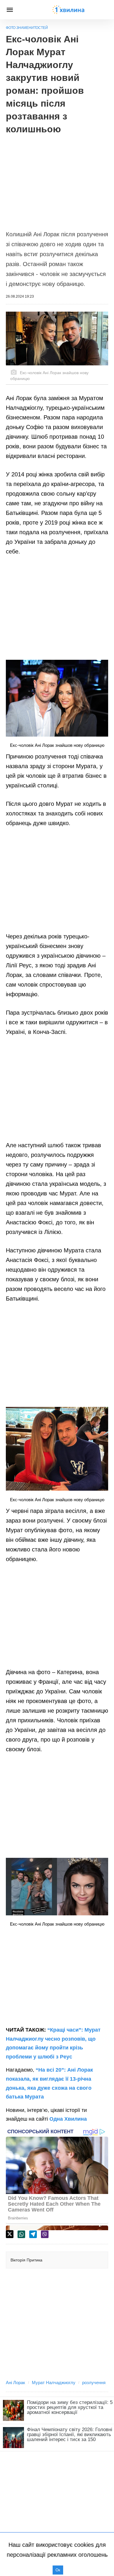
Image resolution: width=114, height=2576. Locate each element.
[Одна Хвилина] (68, 10)
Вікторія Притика (26, 2260)
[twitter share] (10, 2234)
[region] (57, 179)
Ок (58, 2570)
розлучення (94, 2383)
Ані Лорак (15, 2383)
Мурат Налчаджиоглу (54, 2383)
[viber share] (45, 2234)
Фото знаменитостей (27, 28)
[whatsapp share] (21, 2234)
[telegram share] (33, 2234)
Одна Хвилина (68, 2119)
